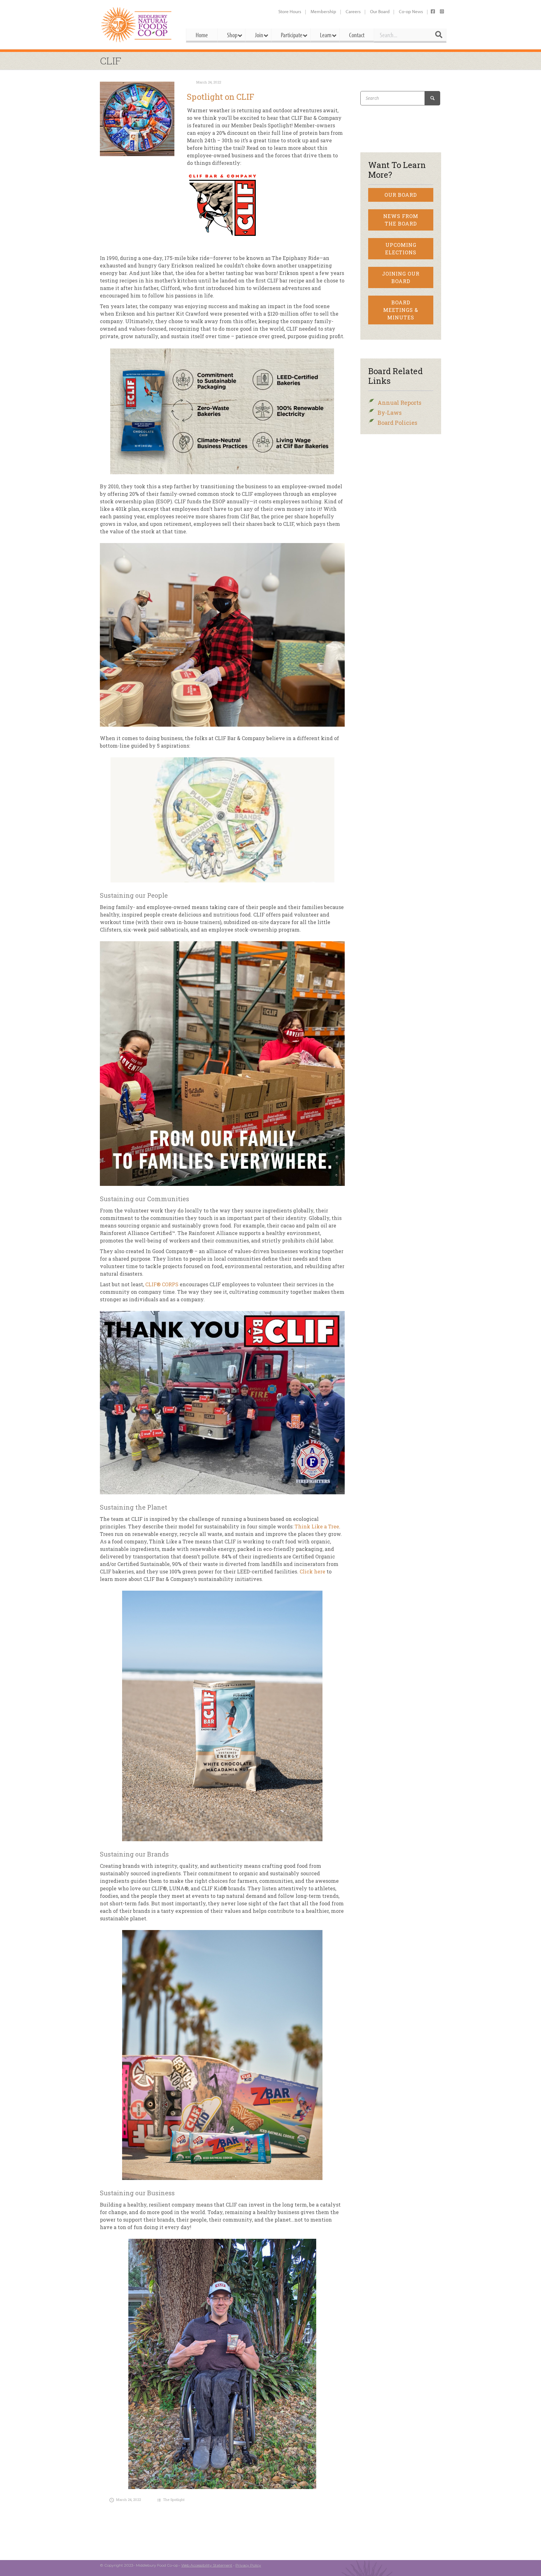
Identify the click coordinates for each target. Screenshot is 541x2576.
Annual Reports (399, 403)
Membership (323, 11)
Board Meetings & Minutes (401, 310)
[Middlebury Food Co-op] (137, 25)
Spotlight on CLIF (221, 97)
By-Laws (390, 413)
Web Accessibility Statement (207, 2565)
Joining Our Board (401, 277)
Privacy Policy (248, 2565)
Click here (312, 1571)
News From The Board (401, 220)
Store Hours (290, 11)
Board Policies (397, 423)
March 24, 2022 (209, 82)
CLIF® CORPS (162, 1284)
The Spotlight (174, 2500)
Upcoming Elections (401, 249)
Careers (353, 11)
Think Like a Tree (317, 1526)
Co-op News (411, 11)
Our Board (380, 11)
